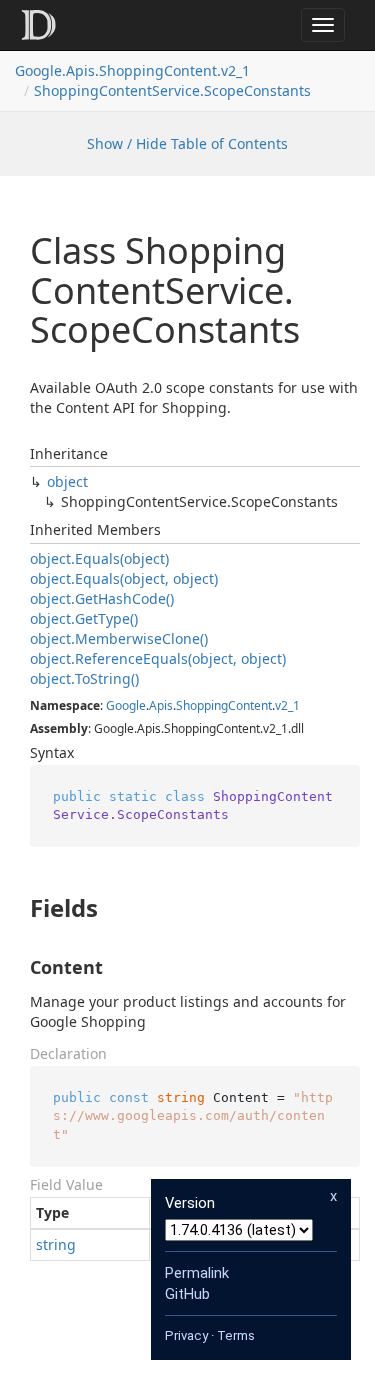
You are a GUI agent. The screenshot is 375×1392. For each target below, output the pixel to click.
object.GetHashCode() (102, 598)
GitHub (187, 1294)
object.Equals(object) (99, 558)
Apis (161, 705)
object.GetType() (84, 618)
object (67, 481)
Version (190, 1203)
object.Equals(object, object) (124, 578)
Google (126, 705)
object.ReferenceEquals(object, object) (158, 658)
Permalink (197, 1273)
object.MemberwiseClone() (119, 638)
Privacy (186, 1335)
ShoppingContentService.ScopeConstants (172, 90)
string (56, 1244)
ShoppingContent (224, 705)
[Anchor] (13, 908)
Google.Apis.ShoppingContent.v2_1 (132, 70)
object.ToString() (84, 678)
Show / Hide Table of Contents (187, 143)
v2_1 (287, 705)
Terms (236, 1335)
